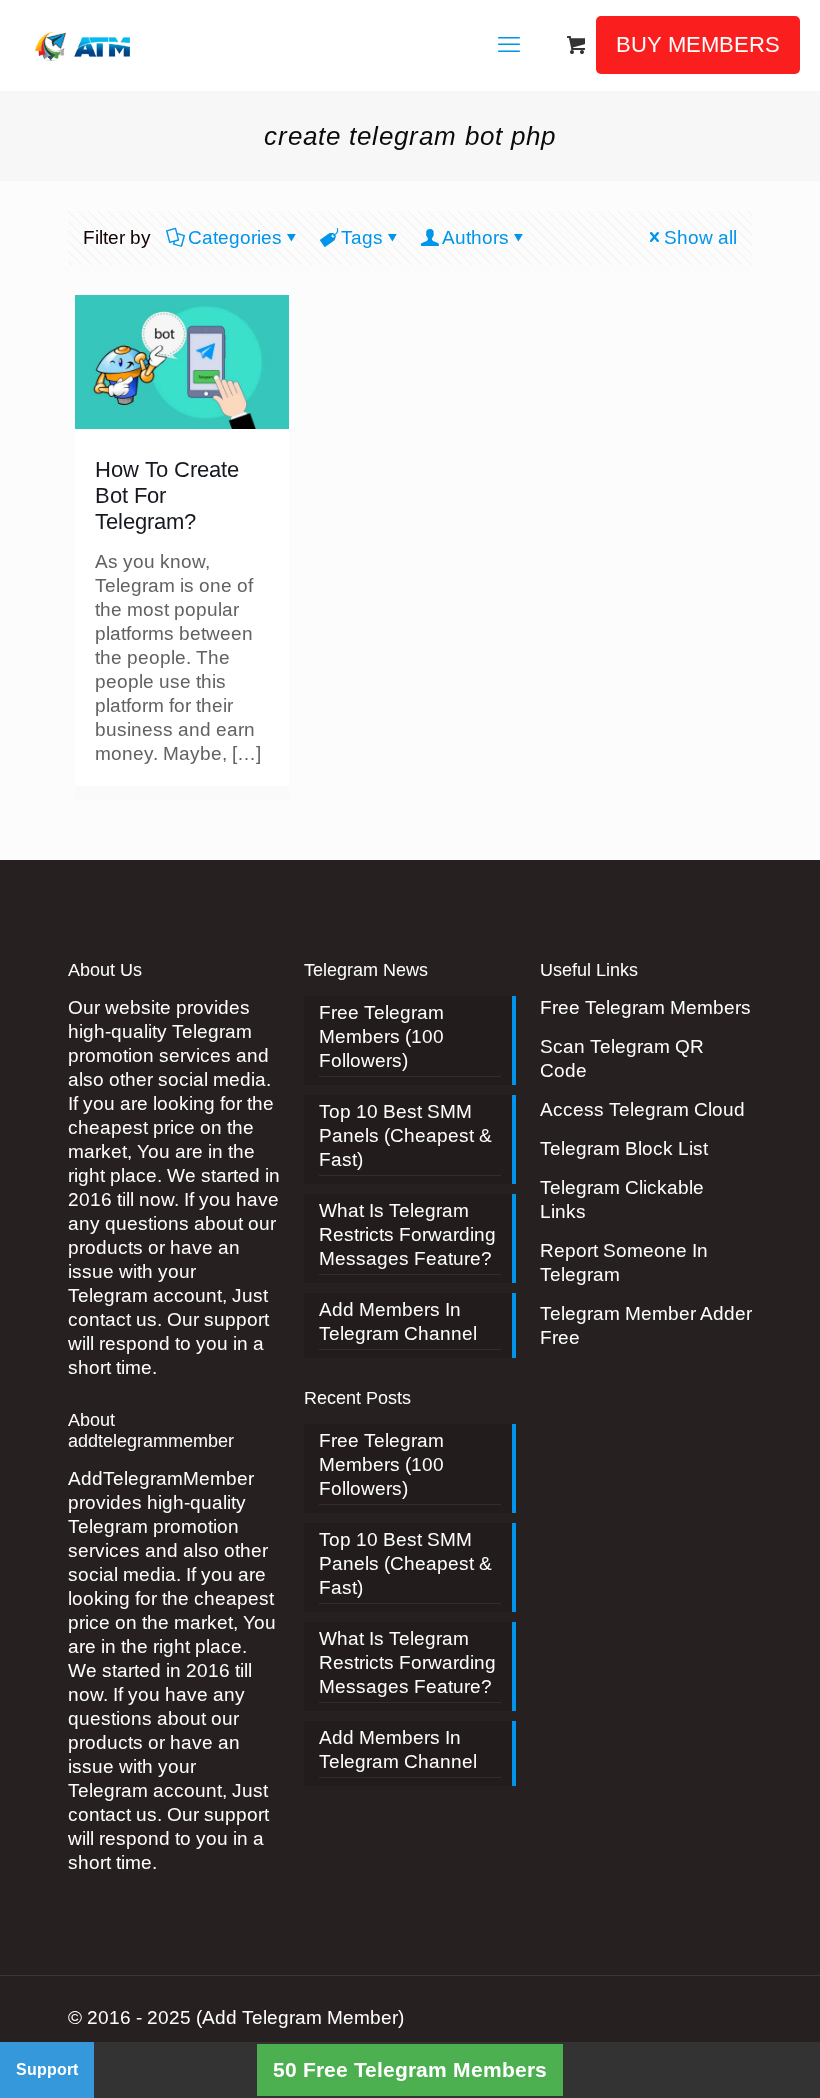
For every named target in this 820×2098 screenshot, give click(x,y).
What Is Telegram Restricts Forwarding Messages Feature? (407, 1234)
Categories (235, 237)
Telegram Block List (624, 1148)
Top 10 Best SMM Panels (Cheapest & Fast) (405, 1135)
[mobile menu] (509, 45)
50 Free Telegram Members (410, 2069)
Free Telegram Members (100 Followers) (381, 1036)
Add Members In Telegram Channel (398, 1321)
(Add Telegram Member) (300, 2017)
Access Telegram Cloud (642, 1109)
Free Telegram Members (645, 1007)
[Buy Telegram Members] (84, 45)
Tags (362, 237)
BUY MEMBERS (698, 44)
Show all (700, 237)
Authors (475, 237)
